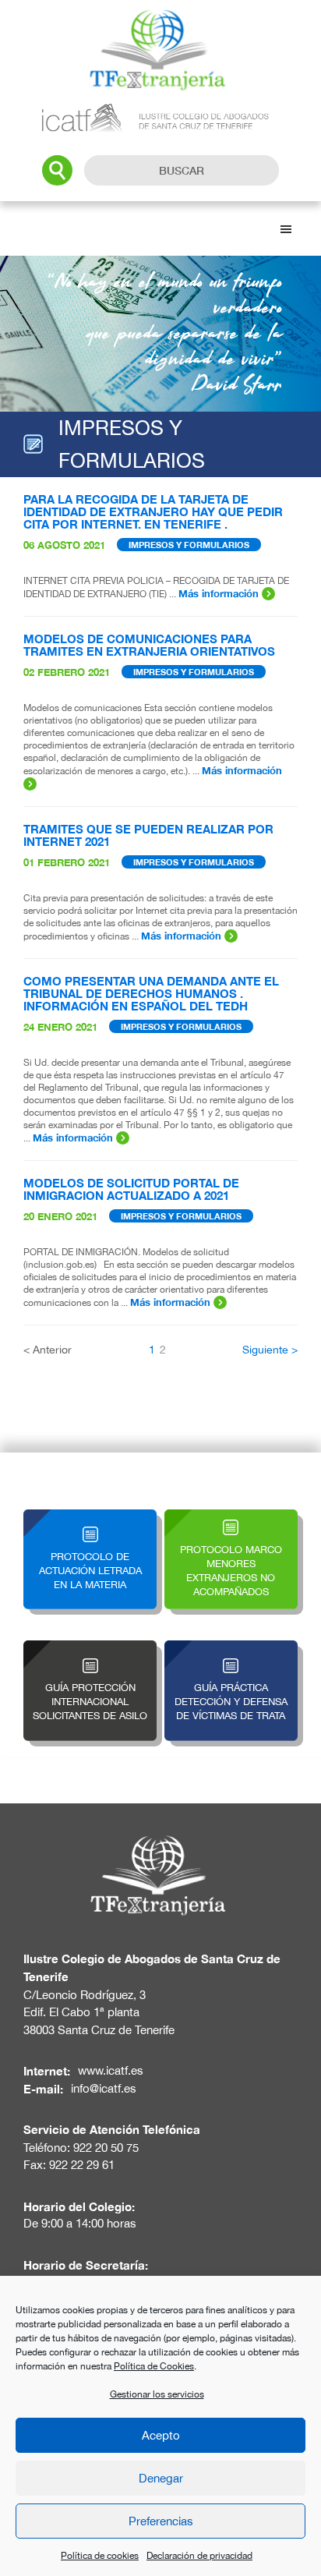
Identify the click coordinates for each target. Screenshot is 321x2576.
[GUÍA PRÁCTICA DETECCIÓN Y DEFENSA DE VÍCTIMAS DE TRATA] (231, 1649)
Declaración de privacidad (199, 2556)
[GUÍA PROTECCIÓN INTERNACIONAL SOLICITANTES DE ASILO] (90, 1649)
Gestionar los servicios (157, 2394)
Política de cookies (100, 2556)
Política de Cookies (154, 2366)
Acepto (161, 2435)
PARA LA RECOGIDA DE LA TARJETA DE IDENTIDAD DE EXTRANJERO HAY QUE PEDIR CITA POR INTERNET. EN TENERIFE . (153, 511)
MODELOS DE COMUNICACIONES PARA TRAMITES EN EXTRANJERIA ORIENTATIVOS (149, 645)
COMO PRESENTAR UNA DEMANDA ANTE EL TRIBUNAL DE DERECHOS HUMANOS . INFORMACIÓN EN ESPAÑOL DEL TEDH (151, 993)
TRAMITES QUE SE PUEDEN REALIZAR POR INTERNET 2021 (148, 835)
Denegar (161, 2478)
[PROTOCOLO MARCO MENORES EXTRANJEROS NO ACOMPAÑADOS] (231, 1518)
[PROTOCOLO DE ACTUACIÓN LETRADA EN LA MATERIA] (90, 1518)
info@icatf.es (104, 2088)
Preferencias (161, 2521)
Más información (220, 593)
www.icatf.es (111, 2070)
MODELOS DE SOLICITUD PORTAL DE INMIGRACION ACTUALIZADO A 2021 (131, 1189)
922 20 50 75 (106, 2148)
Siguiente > (270, 1350)
